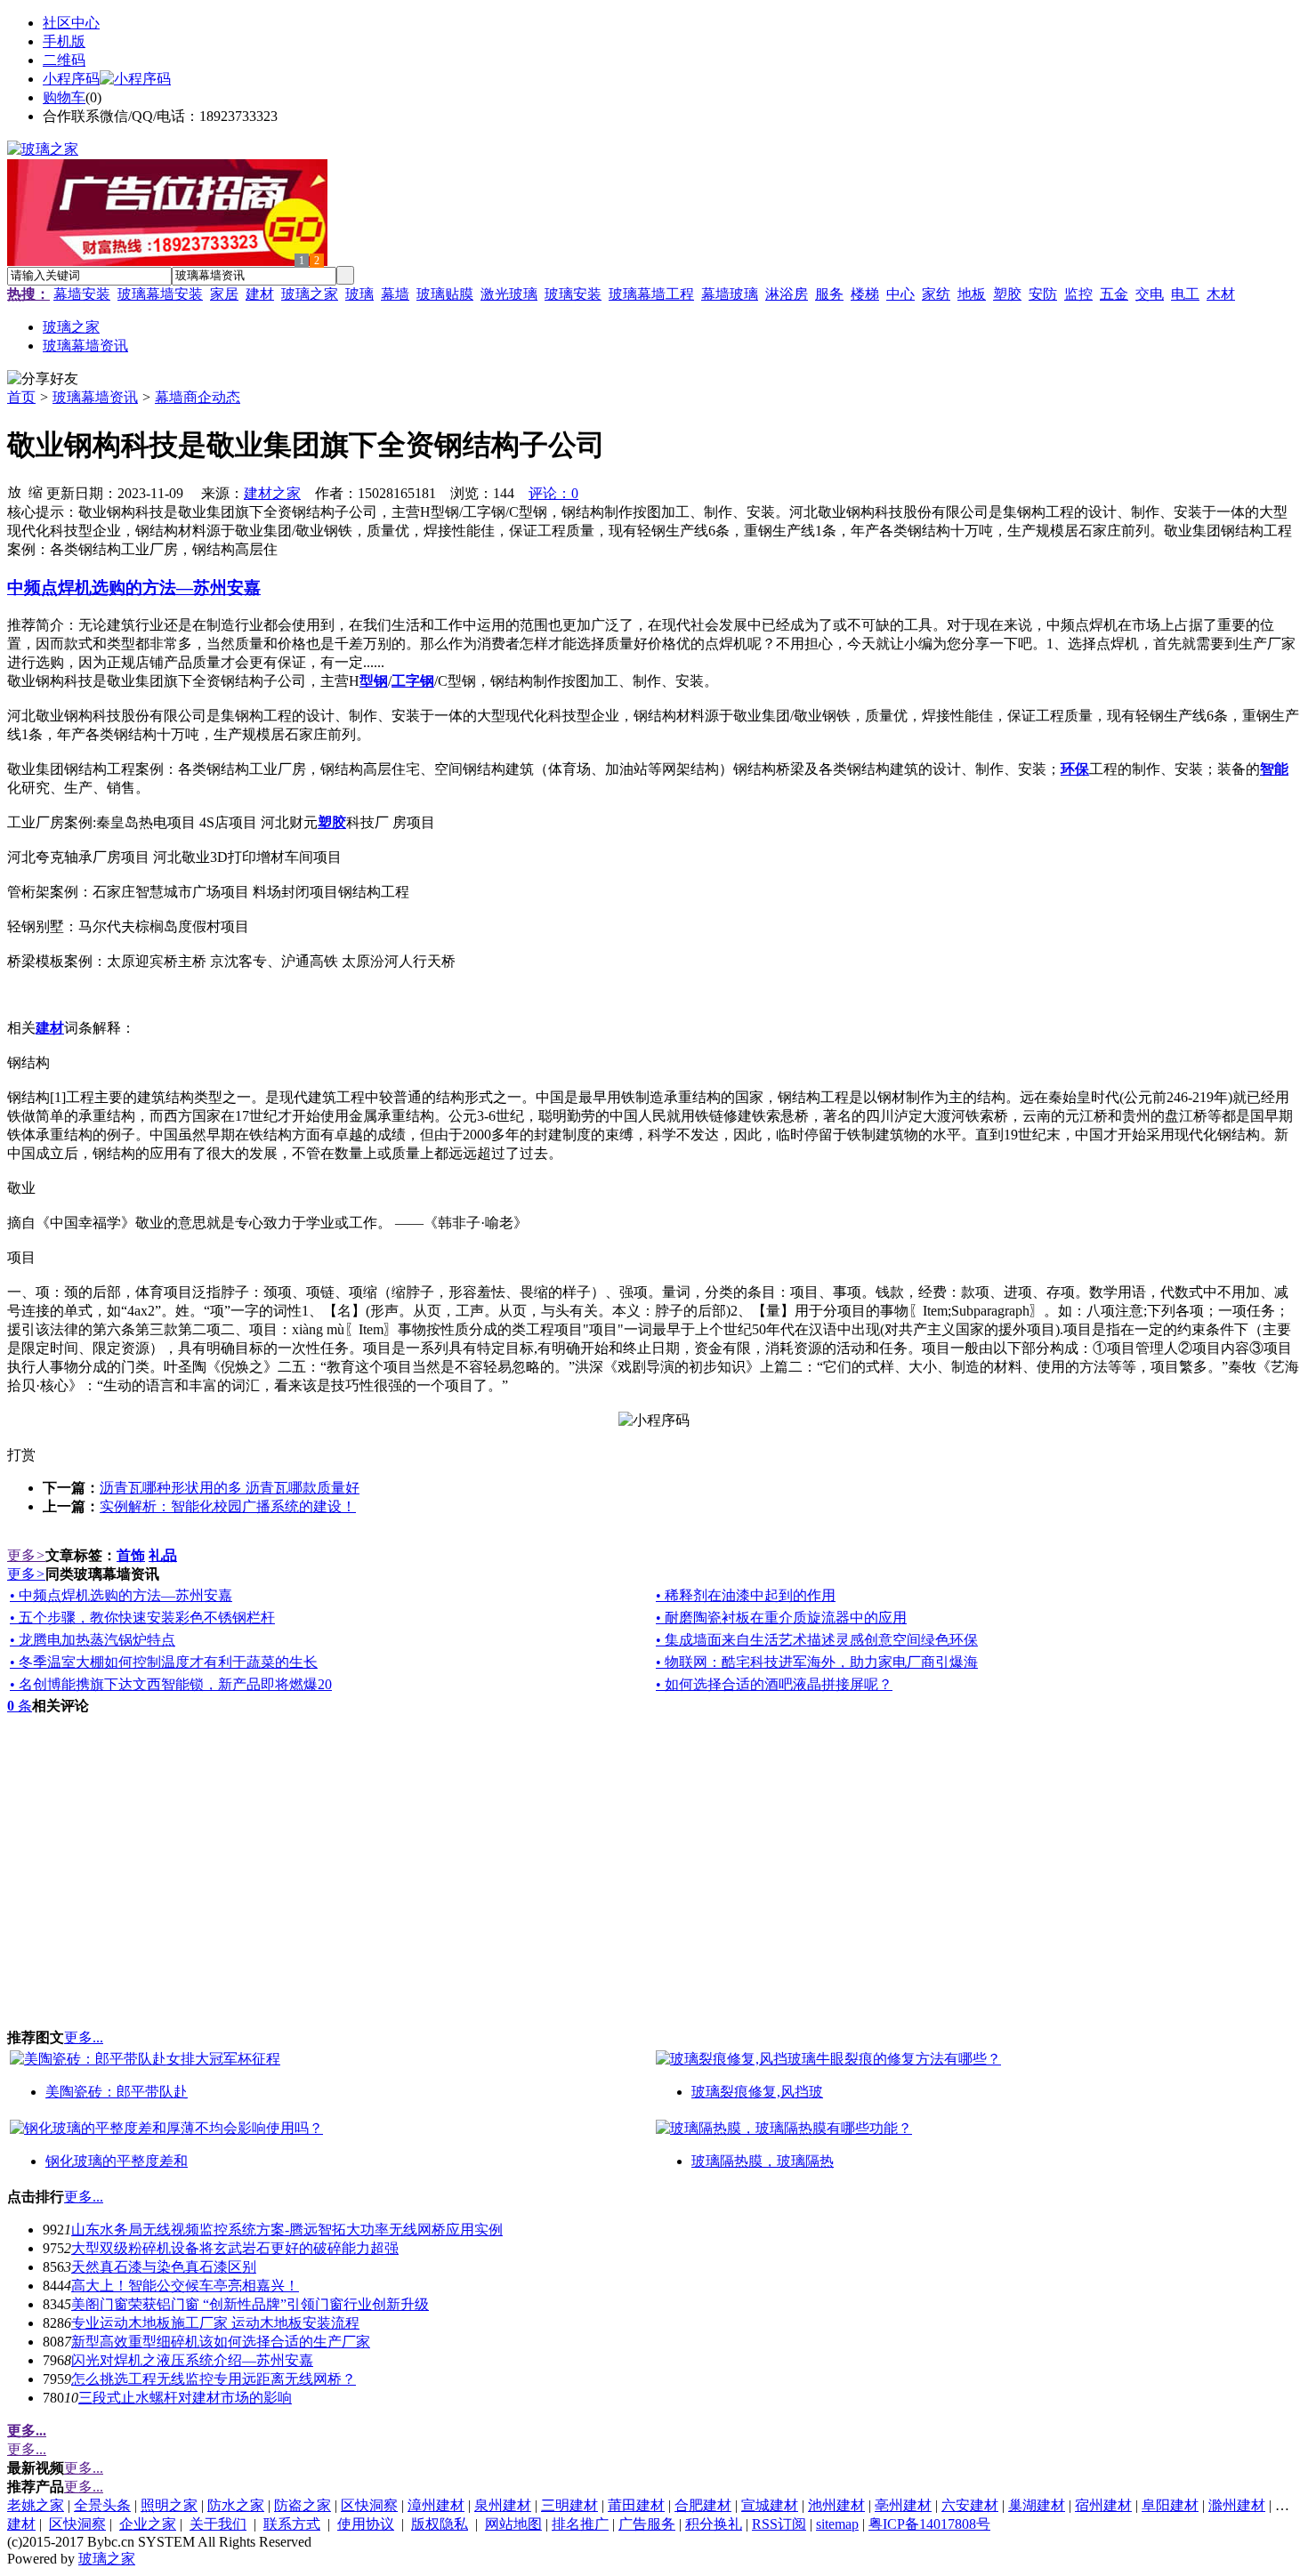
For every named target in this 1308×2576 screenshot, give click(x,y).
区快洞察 (369, 2505)
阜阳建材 (1170, 2505)
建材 (260, 294)
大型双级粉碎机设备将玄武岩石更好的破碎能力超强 (235, 2248)
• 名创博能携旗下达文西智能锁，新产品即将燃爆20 (171, 1684)
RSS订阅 (779, 2524)
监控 (1078, 294)
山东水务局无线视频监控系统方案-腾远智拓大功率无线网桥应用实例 (287, 2230)
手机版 (64, 41)
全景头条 (102, 2505)
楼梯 (865, 294)
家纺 (936, 294)
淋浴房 (787, 294)
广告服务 (647, 2524)
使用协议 (366, 2524)
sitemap (837, 2524)
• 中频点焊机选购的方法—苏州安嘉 (121, 1595)
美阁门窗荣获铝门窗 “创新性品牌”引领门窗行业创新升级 (250, 2304)
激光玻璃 (509, 294)
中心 (900, 294)
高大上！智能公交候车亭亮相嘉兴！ (185, 2286)
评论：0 (553, 493)
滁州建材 (1237, 2505)
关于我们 (218, 2524)
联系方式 (292, 2524)
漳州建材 (436, 2505)
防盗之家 (303, 2505)
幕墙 (395, 294)
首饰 (131, 1555)
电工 (1185, 294)
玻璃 (359, 294)
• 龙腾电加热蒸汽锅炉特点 (93, 1640)
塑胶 (1007, 294)
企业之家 (148, 2524)
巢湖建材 (1037, 2505)
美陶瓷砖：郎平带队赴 (117, 2092)
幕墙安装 (82, 294)
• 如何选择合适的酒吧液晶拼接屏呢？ (774, 1684)
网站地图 (513, 2524)
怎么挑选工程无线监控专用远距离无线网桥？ (214, 2379)
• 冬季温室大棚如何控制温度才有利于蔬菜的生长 (164, 1662)
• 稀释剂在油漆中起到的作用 (746, 1595)
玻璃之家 (310, 294)
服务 (829, 294)
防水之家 (236, 2505)
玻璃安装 (573, 294)
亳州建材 (903, 2505)
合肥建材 (703, 2505)
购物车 (64, 97)
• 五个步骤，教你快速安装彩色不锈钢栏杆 (142, 1618)
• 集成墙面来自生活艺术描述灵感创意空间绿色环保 (817, 1640)
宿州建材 (1103, 2505)
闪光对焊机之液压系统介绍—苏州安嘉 (192, 2360)
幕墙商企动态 (198, 397)
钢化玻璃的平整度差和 (117, 2161)
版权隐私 (440, 2524)
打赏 (21, 1455)
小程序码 (71, 79)
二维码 (64, 60)
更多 (26, 1555)
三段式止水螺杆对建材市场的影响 (185, 2398)
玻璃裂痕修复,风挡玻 (757, 2092)
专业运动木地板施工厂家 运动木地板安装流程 (215, 2323)
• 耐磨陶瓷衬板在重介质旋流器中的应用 (781, 1618)
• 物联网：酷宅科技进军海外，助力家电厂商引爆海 (817, 1662)
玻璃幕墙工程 (651, 294)
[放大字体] (14, 491)
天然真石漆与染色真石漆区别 (164, 2267)
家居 (224, 294)
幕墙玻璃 (730, 294)
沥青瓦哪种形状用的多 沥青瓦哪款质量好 (230, 1488)
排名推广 (580, 2524)
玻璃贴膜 (445, 294)
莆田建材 (636, 2505)
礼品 (163, 1555)
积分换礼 (714, 2524)
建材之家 (272, 493)
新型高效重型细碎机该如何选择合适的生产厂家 (221, 2342)
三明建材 (569, 2505)
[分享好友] (43, 379)
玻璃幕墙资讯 (95, 397)
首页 (21, 397)
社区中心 (71, 23)
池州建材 (836, 2505)
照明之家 (169, 2505)
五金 (1114, 294)
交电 (1150, 294)
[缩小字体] (36, 491)
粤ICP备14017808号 (929, 2524)
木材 (1221, 294)
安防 (1043, 294)
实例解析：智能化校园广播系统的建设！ (228, 1506)
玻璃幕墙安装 (160, 294)
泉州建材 (503, 2505)
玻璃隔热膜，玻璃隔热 (763, 2161)
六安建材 (970, 2505)
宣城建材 (770, 2505)
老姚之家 (36, 2505)
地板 (972, 294)
